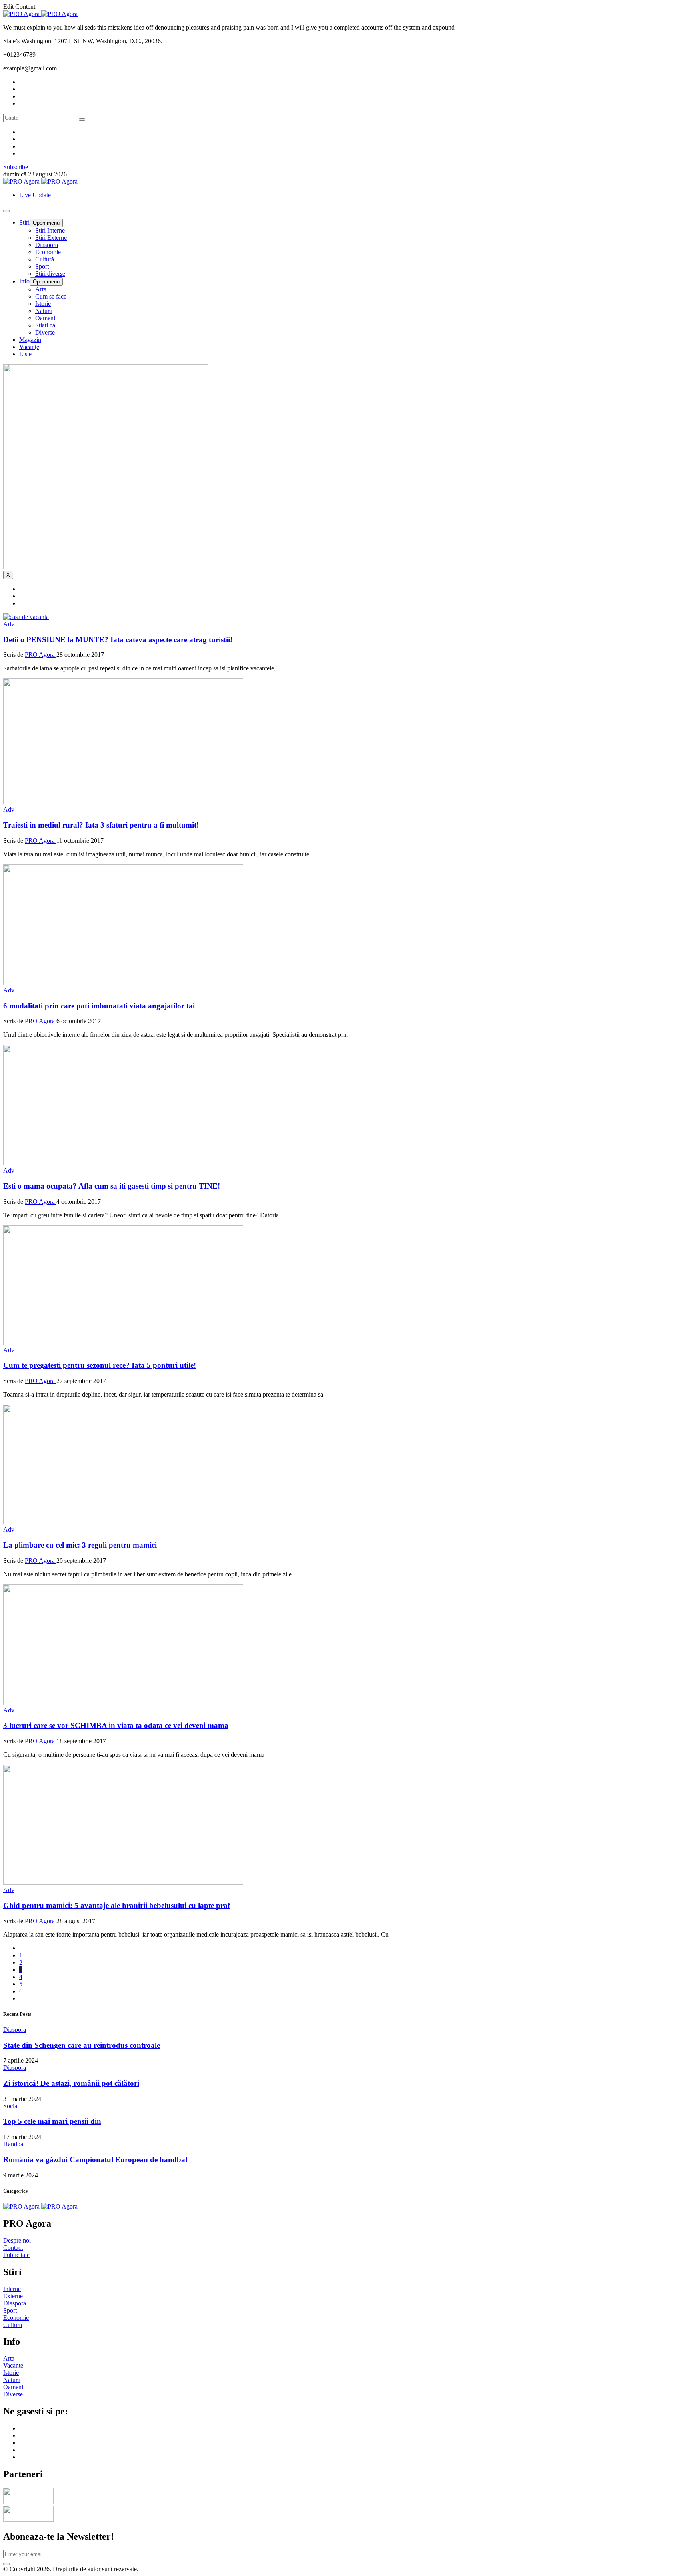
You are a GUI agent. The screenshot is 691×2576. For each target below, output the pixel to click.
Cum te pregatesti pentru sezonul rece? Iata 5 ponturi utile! (100, 1365)
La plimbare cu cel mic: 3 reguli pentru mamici (80, 1545)
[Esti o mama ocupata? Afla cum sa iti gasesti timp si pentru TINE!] (123, 1163)
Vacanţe (29, 347)
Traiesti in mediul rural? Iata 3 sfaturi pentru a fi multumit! (101, 825)
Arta (41, 289)
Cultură (45, 259)
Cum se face (51, 296)
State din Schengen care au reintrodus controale (82, 2045)
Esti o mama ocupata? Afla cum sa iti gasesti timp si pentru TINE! (112, 1186)
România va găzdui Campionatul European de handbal (95, 2160)
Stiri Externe (51, 238)
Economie (48, 252)
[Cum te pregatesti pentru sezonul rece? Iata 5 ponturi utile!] (123, 1343)
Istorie (43, 304)
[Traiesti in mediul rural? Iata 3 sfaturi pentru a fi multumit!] (123, 802)
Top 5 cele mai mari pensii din (52, 2121)
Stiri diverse (50, 274)
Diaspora (47, 245)
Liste (25, 354)
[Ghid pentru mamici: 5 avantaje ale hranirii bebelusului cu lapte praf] (123, 1883)
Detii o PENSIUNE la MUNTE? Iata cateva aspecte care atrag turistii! (118, 640)
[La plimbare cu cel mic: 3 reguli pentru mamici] (123, 1522)
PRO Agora (41, 655)
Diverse (45, 332)
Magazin (30, 340)
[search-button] (82, 120)
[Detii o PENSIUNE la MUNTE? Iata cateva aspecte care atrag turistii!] (26, 617)
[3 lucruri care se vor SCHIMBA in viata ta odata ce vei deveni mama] (123, 1703)
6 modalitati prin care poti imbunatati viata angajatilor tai (99, 1006)
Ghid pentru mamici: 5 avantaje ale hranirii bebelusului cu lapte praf (117, 1905)
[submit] (6, 2564)
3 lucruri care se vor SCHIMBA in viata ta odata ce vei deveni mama (116, 1725)
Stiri (24, 222)
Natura (44, 311)
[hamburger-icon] (6, 211)
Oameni (45, 318)
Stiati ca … (49, 325)
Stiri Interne (50, 230)
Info (24, 281)
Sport (42, 266)
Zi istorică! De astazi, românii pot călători (71, 2083)
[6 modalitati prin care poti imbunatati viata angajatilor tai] (123, 983)
